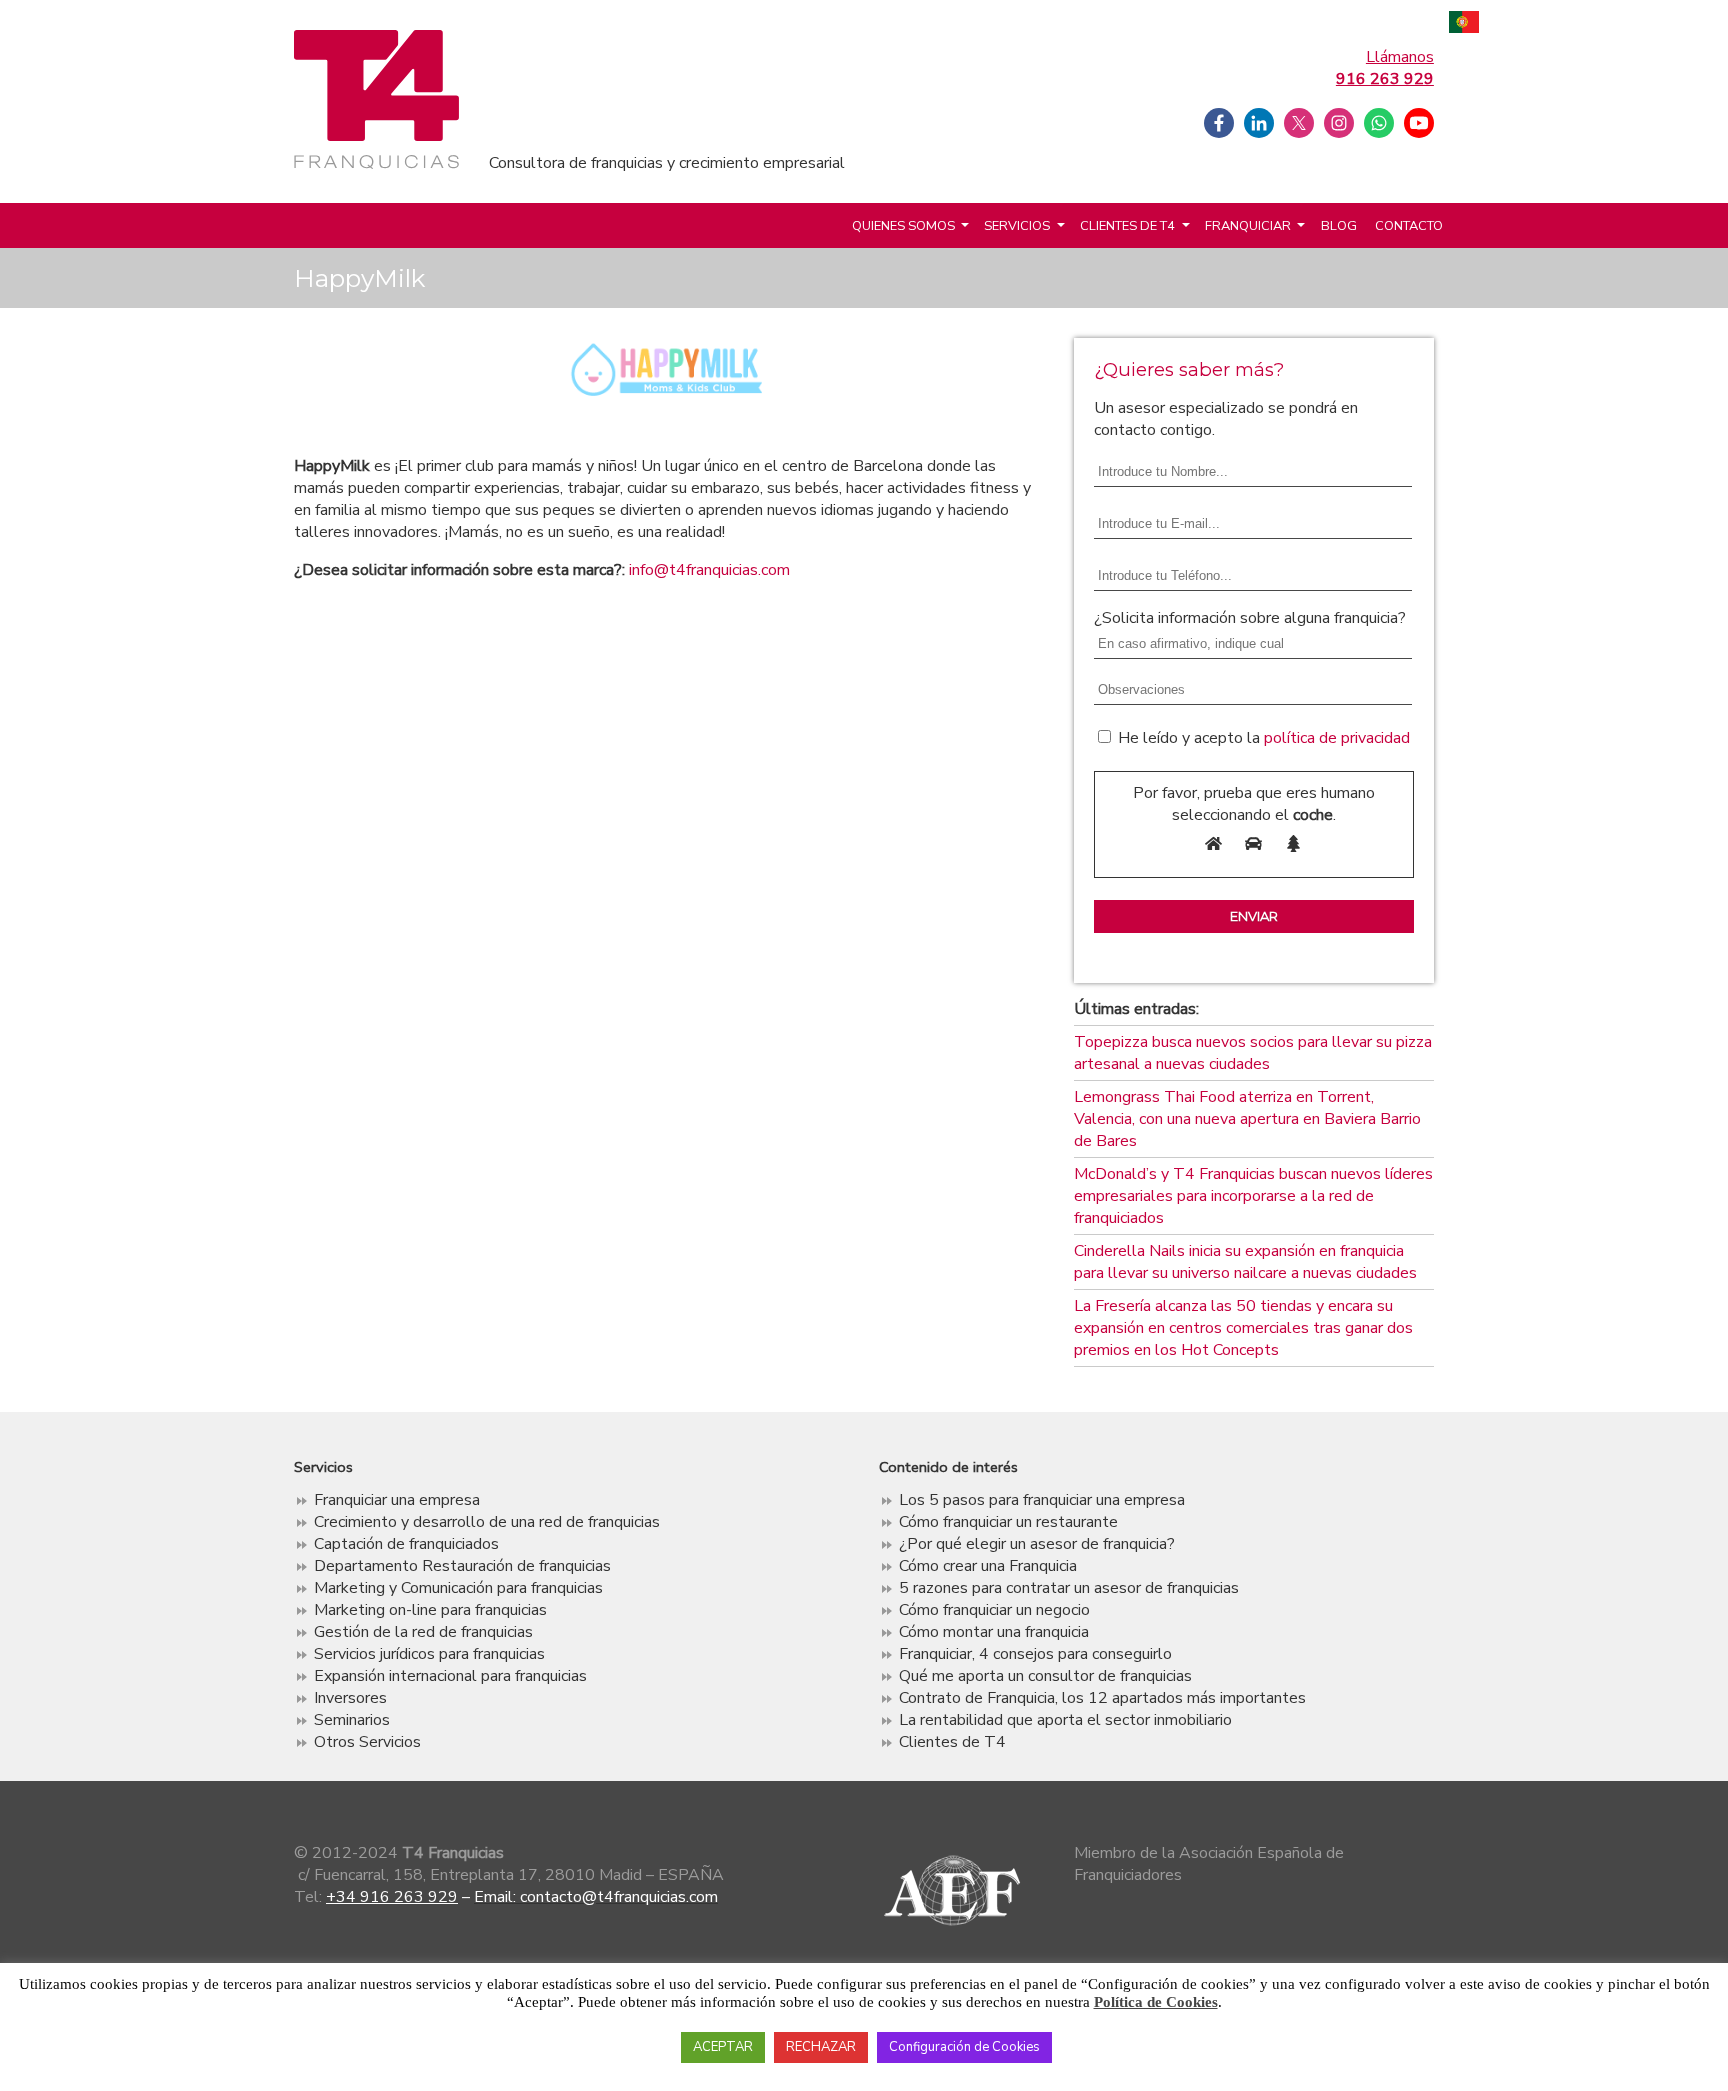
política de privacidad (1337, 738)
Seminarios (352, 1720)
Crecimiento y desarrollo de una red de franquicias (487, 1522)
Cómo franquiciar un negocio (994, 1610)
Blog (1339, 226)
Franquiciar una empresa (397, 1500)
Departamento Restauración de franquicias (462, 1566)
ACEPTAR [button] (723, 2047)
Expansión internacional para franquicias (450, 1676)
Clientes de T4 (1127, 226)
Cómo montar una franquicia (994, 1632)
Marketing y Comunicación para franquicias (458, 1588)
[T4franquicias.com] (376, 165)
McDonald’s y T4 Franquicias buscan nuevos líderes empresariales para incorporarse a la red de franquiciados (1253, 1196)
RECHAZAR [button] (821, 2047)
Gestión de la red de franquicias (423, 1632)
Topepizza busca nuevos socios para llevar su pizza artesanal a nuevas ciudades (1253, 1053)
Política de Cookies (1156, 2002)
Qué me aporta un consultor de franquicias (1045, 1676)
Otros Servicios (367, 1742)
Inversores (350, 1698)
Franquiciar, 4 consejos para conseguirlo (1035, 1654)
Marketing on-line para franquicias (430, 1610)
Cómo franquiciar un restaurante (1008, 1522)
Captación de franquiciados (406, 1544)
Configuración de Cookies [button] (964, 2047)
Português (1464, 24)
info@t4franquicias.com (709, 570)
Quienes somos (903, 226)
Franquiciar (1248, 226)
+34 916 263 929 (392, 1897)
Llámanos (1385, 68)
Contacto (1409, 226)
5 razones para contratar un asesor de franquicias (1069, 1588)
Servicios (1017, 226)
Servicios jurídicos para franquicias (429, 1654)
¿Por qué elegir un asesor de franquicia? (1037, 1544)
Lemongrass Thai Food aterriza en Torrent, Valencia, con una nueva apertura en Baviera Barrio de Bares (1247, 1119)
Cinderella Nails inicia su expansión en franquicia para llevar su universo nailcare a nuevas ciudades (1245, 1262)
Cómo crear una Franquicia (988, 1566)
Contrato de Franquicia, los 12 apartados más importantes (1102, 1698)
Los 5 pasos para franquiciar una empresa (1042, 1500)
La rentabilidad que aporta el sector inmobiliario (1065, 1720)
